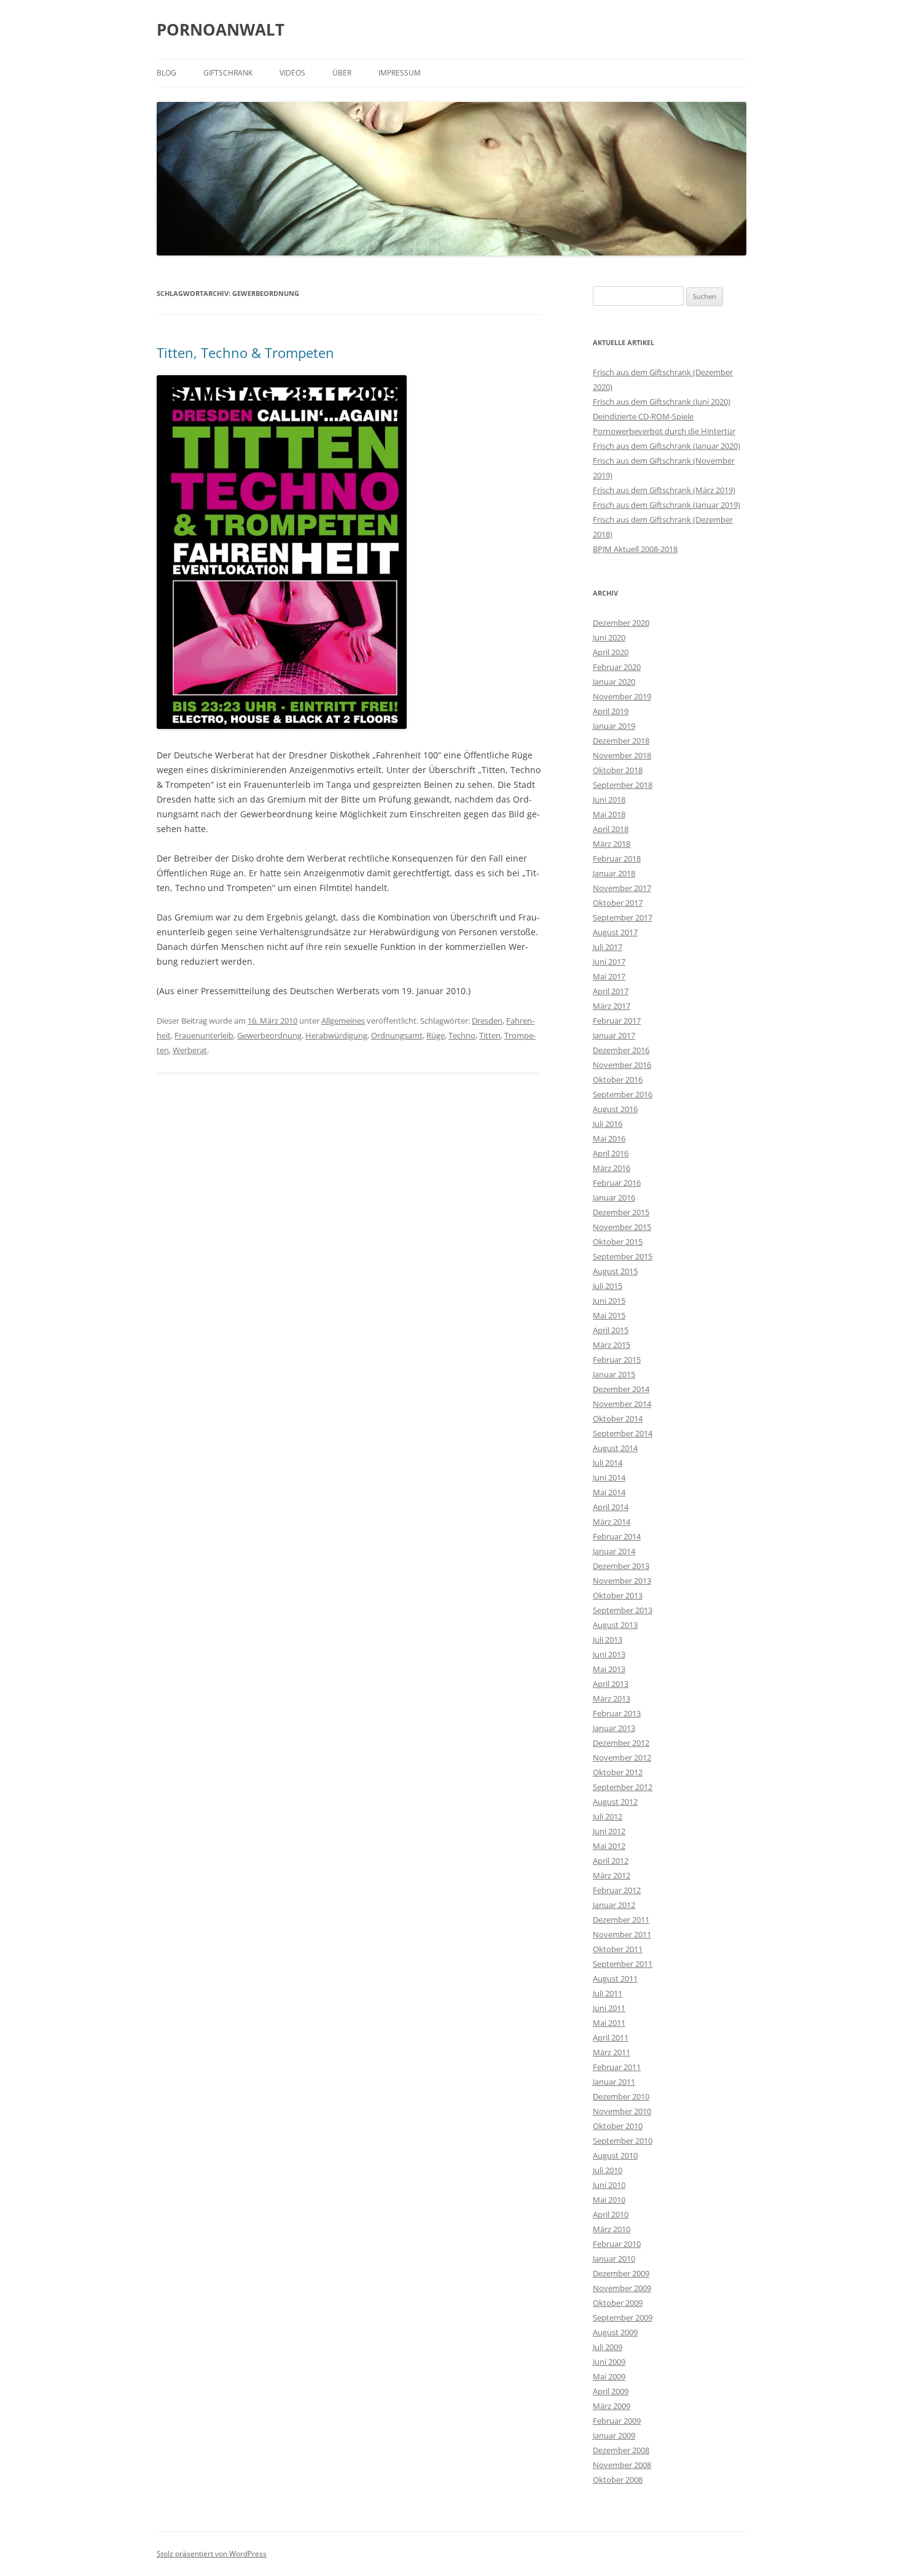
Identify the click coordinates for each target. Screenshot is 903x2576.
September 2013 (623, 1610)
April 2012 (611, 1861)
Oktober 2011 (618, 1949)
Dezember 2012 (621, 1743)
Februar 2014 (617, 1536)
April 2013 (611, 1684)
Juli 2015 (608, 1286)
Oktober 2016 (618, 1080)
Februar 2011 (617, 2067)
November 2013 (622, 1581)
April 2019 (611, 711)
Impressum (400, 73)
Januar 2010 (614, 2259)
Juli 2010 (608, 2170)
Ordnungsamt (397, 1035)
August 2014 (615, 1448)
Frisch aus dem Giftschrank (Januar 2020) (666, 446)
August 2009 (615, 2332)
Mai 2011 (609, 2023)
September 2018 (623, 785)
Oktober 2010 (618, 2126)
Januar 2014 (614, 1551)
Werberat (190, 1050)
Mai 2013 (609, 1669)
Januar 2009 (614, 2435)
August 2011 (615, 1979)
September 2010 (623, 2141)
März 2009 (612, 2406)
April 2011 (611, 2037)
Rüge (436, 1035)
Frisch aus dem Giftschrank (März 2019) (664, 490)
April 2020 (611, 652)
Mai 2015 (609, 1315)
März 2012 (612, 1875)
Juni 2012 (609, 1831)
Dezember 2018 (621, 741)
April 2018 (611, 829)
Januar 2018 (614, 873)
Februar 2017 (617, 1021)
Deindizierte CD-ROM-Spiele (643, 416)
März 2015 (612, 1345)
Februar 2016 (617, 1183)
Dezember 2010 (621, 2096)
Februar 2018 (617, 858)
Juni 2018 (609, 800)
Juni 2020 (609, 637)
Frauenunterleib (204, 1035)
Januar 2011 (614, 2082)
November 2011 (622, 1934)
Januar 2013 (614, 1728)
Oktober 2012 (618, 1772)
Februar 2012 (617, 1890)
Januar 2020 (614, 682)
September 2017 (623, 917)
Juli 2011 (608, 1993)
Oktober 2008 (618, 2480)
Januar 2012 (614, 1905)
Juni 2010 (609, 2185)
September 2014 (623, 1433)
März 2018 (612, 844)
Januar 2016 (614, 1197)
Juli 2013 (608, 1640)
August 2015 (615, 1271)
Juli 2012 (608, 1816)
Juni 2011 (609, 2008)
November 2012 (622, 1757)
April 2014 (611, 1507)
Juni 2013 (609, 1654)
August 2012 (615, 1802)
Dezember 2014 (621, 1389)
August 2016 (615, 1109)
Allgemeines (343, 1021)
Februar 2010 (617, 2244)
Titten (490, 1035)
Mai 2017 (609, 976)
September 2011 (623, 1964)
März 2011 (612, 2052)
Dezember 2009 (621, 2273)
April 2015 (611, 1330)
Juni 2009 (609, 2362)
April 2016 (611, 1153)
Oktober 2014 (618, 1418)
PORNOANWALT (221, 29)
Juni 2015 (609, 1301)
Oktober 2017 (618, 903)
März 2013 (612, 1699)
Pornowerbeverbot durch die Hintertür (664, 431)
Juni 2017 (609, 962)
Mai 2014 (609, 1492)
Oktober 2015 (618, 1242)
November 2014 (622, 1404)
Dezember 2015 (621, 1212)
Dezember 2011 (621, 1920)
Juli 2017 (608, 947)
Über (342, 73)
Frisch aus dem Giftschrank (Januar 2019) (666, 505)
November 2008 (622, 2465)
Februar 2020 (617, 667)
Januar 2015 (614, 1374)
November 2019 (622, 696)
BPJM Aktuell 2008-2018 (635, 549)
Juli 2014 (608, 1463)
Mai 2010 (609, 2200)
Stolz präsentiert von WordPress (212, 2554)
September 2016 (623, 1094)
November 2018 (622, 755)
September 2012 (623, 1787)
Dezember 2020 (621, 623)
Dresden (487, 1021)
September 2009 (623, 2317)
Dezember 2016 (621, 1050)
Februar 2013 (617, 1713)
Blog (166, 73)
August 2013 (615, 1625)
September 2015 (623, 1256)
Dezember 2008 (621, 2450)
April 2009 (611, 2391)
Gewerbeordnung (269, 1035)
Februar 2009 (617, 2421)
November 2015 (622, 1227)
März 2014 (612, 1522)
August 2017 (615, 932)
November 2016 (622, 1065)
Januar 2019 (614, 726)
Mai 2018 (609, 814)
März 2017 (612, 1006)
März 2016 (612, 1168)
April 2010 (611, 2214)
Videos (292, 73)
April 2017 (611, 991)
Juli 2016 (608, 1124)
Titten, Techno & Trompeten (245, 352)
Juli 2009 (608, 2347)
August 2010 (615, 2155)
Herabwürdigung (336, 1035)
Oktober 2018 (618, 770)
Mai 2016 (609, 1138)
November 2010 (622, 2111)
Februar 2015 (617, 1360)
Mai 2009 (609, 2376)
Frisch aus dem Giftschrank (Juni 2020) (662, 402)
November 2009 (622, 2288)
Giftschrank (228, 73)
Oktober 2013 (618, 1595)
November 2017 (622, 888)
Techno (462, 1035)
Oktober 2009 (618, 2303)
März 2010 (612, 2229)
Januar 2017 (614, 1035)
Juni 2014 (609, 1477)
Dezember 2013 (621, 1566)
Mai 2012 (609, 1846)
